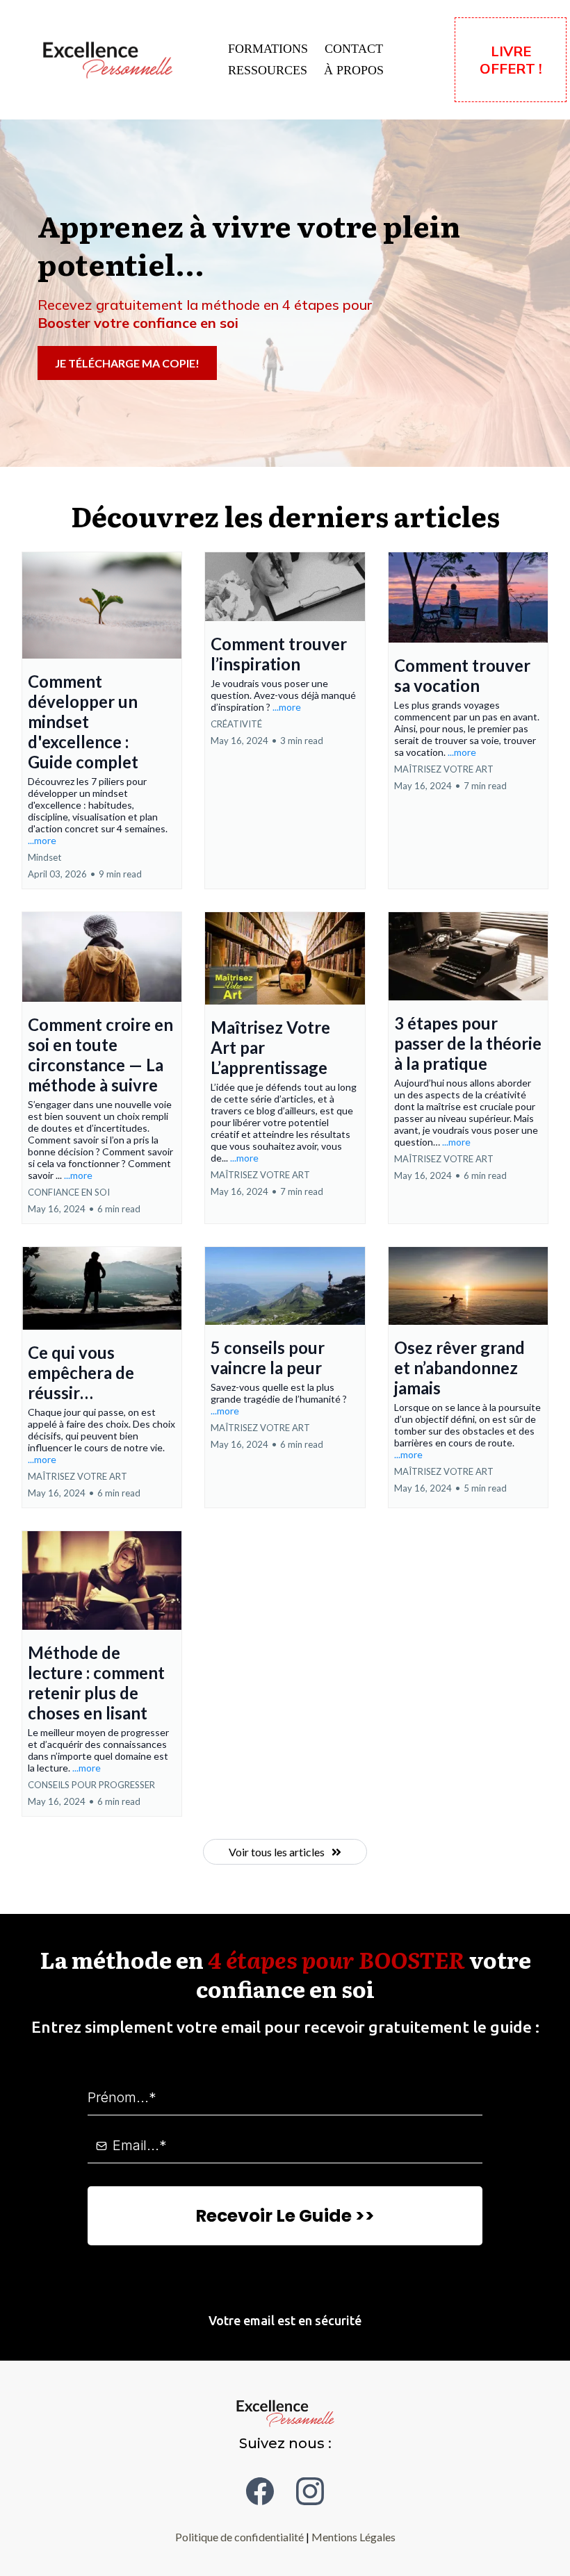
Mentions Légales (353, 2537)
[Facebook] (260, 2491)
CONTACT (354, 49)
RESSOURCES (268, 70)
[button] (102, 720)
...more (42, 840)
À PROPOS (354, 70)
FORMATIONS (268, 49)
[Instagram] (310, 2491)
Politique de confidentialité (239, 2537)
